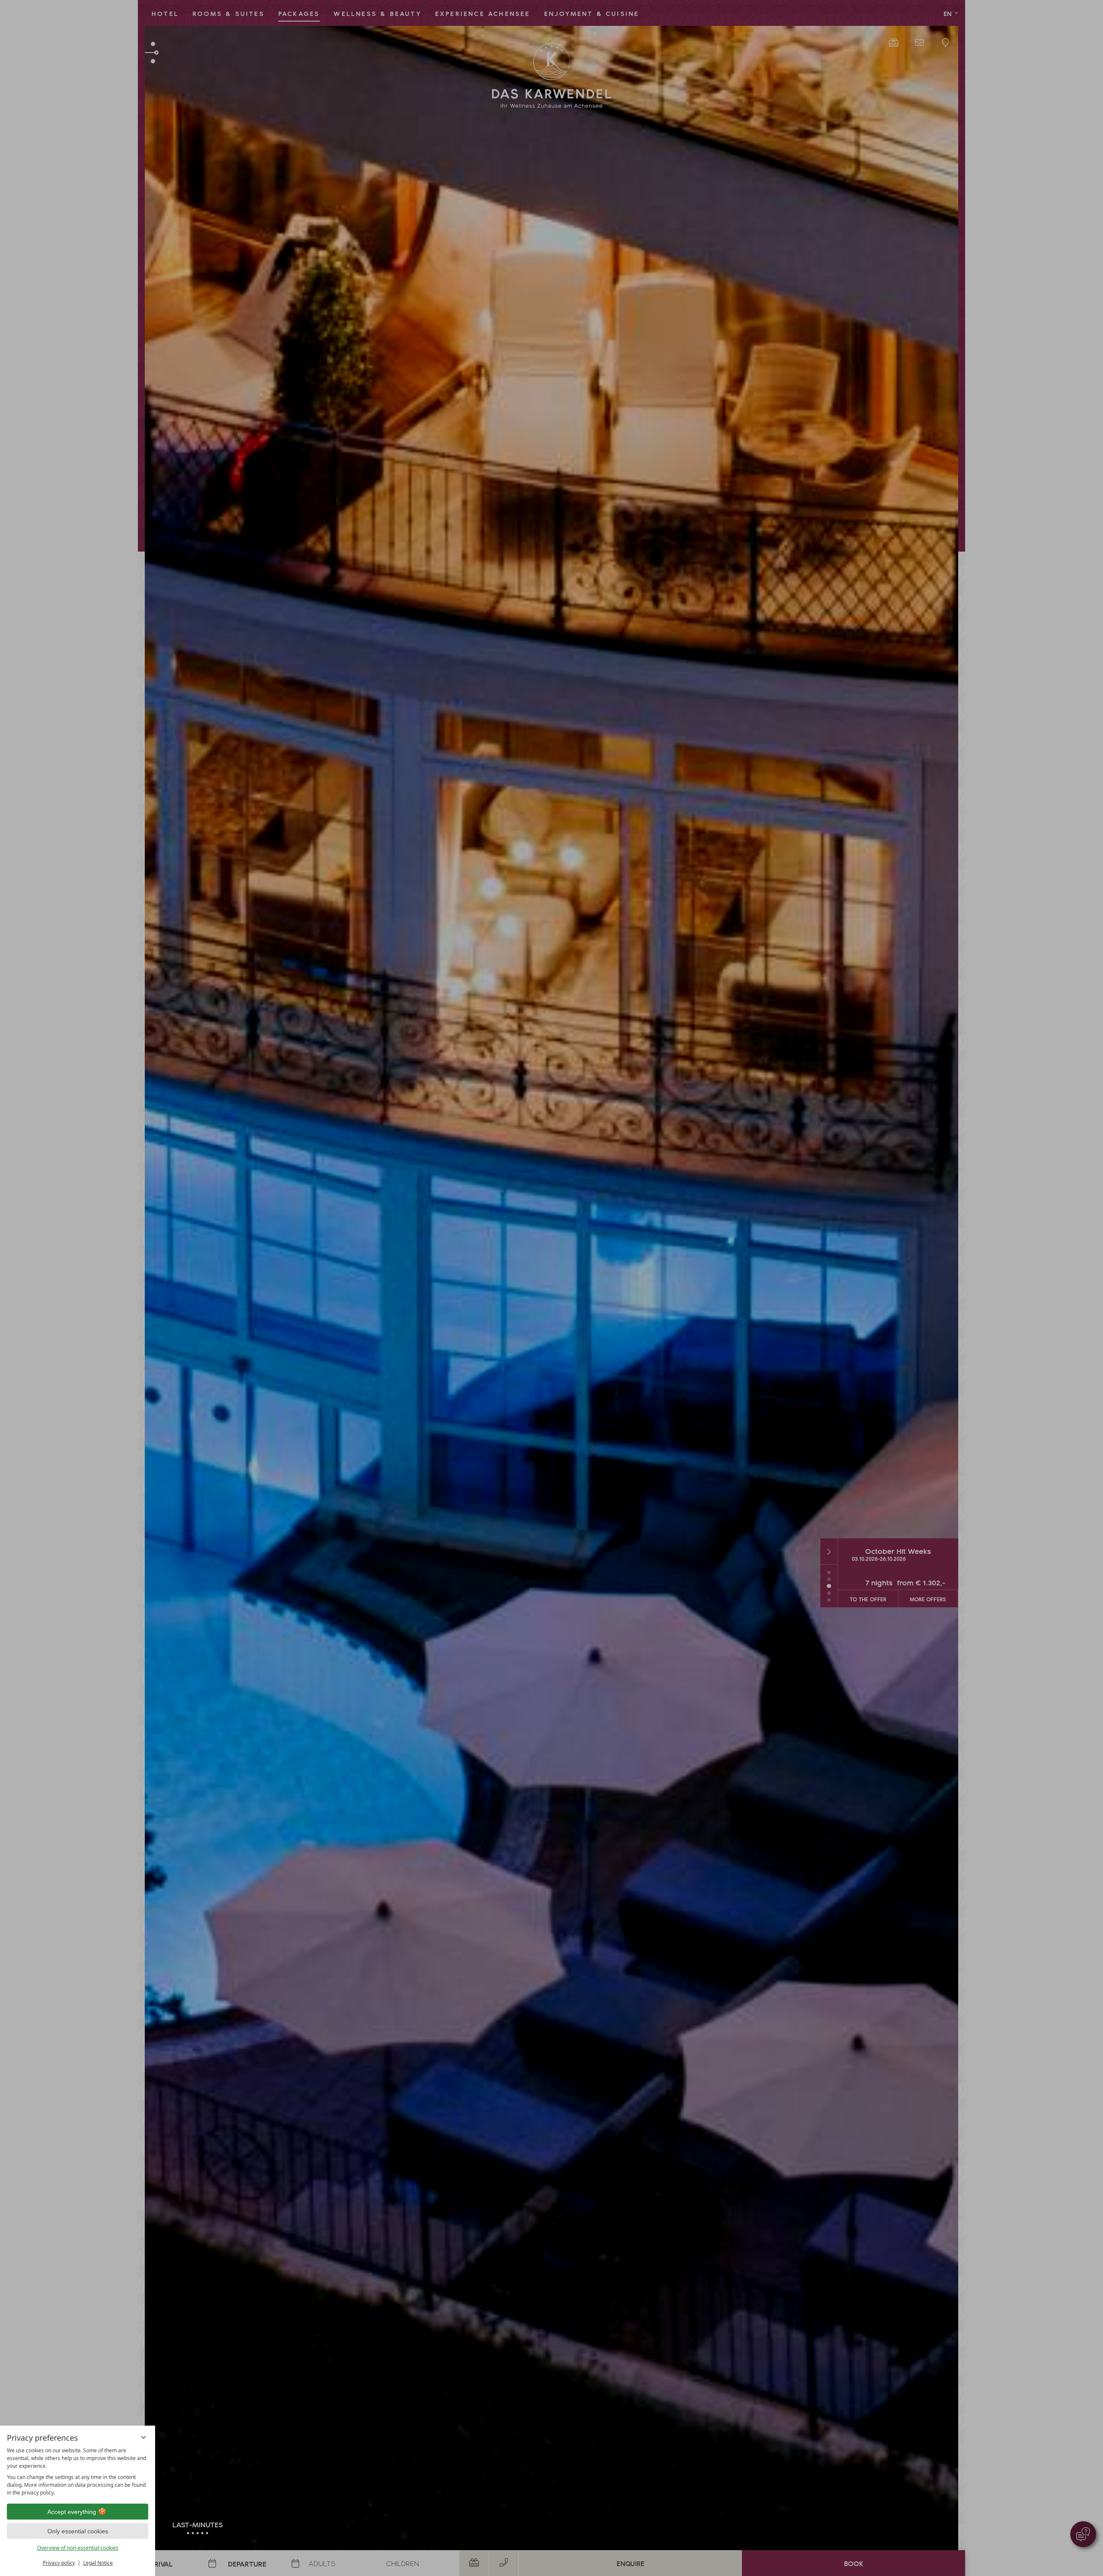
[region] (78, 2472)
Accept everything (72, 2512)
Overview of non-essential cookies (78, 2548)
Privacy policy (59, 2563)
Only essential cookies (78, 2531)
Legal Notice (98, 2563)
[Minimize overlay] (143, 2437)
